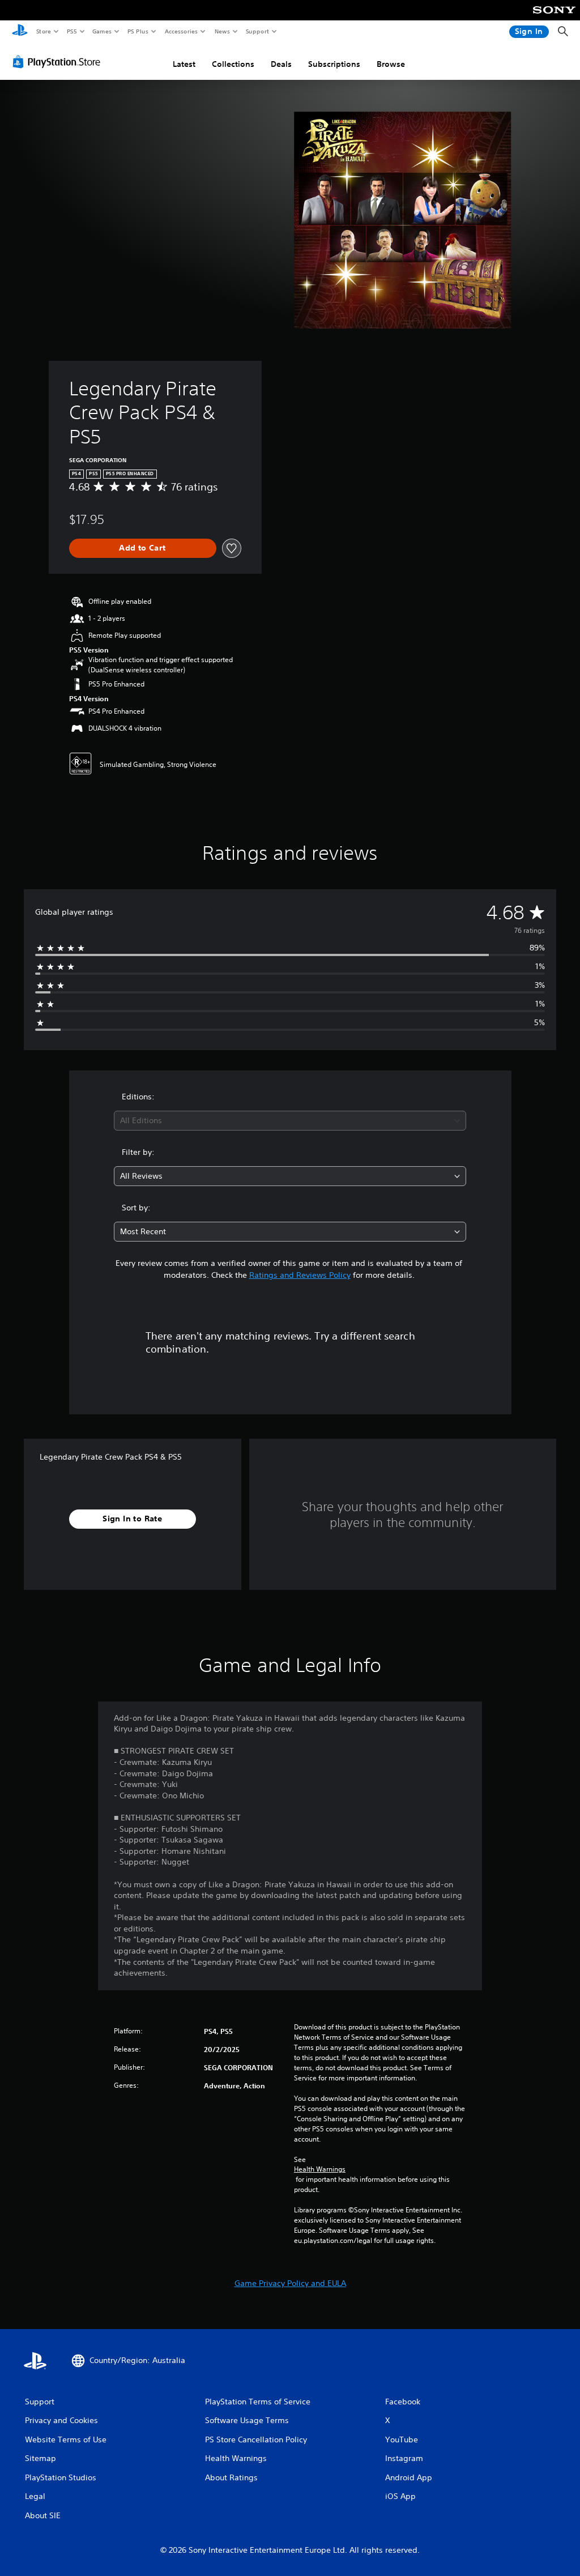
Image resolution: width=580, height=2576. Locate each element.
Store (43, 31)
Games (101, 31)
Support (257, 31)
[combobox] (290, 1121)
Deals (281, 64)
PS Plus (138, 31)
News (222, 31)
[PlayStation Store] (59, 62)
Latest (184, 64)
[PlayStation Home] (20, 32)
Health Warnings (320, 2169)
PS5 (72, 31)
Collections (233, 64)
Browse (391, 64)
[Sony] (554, 18)
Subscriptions (334, 64)
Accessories (181, 31)
